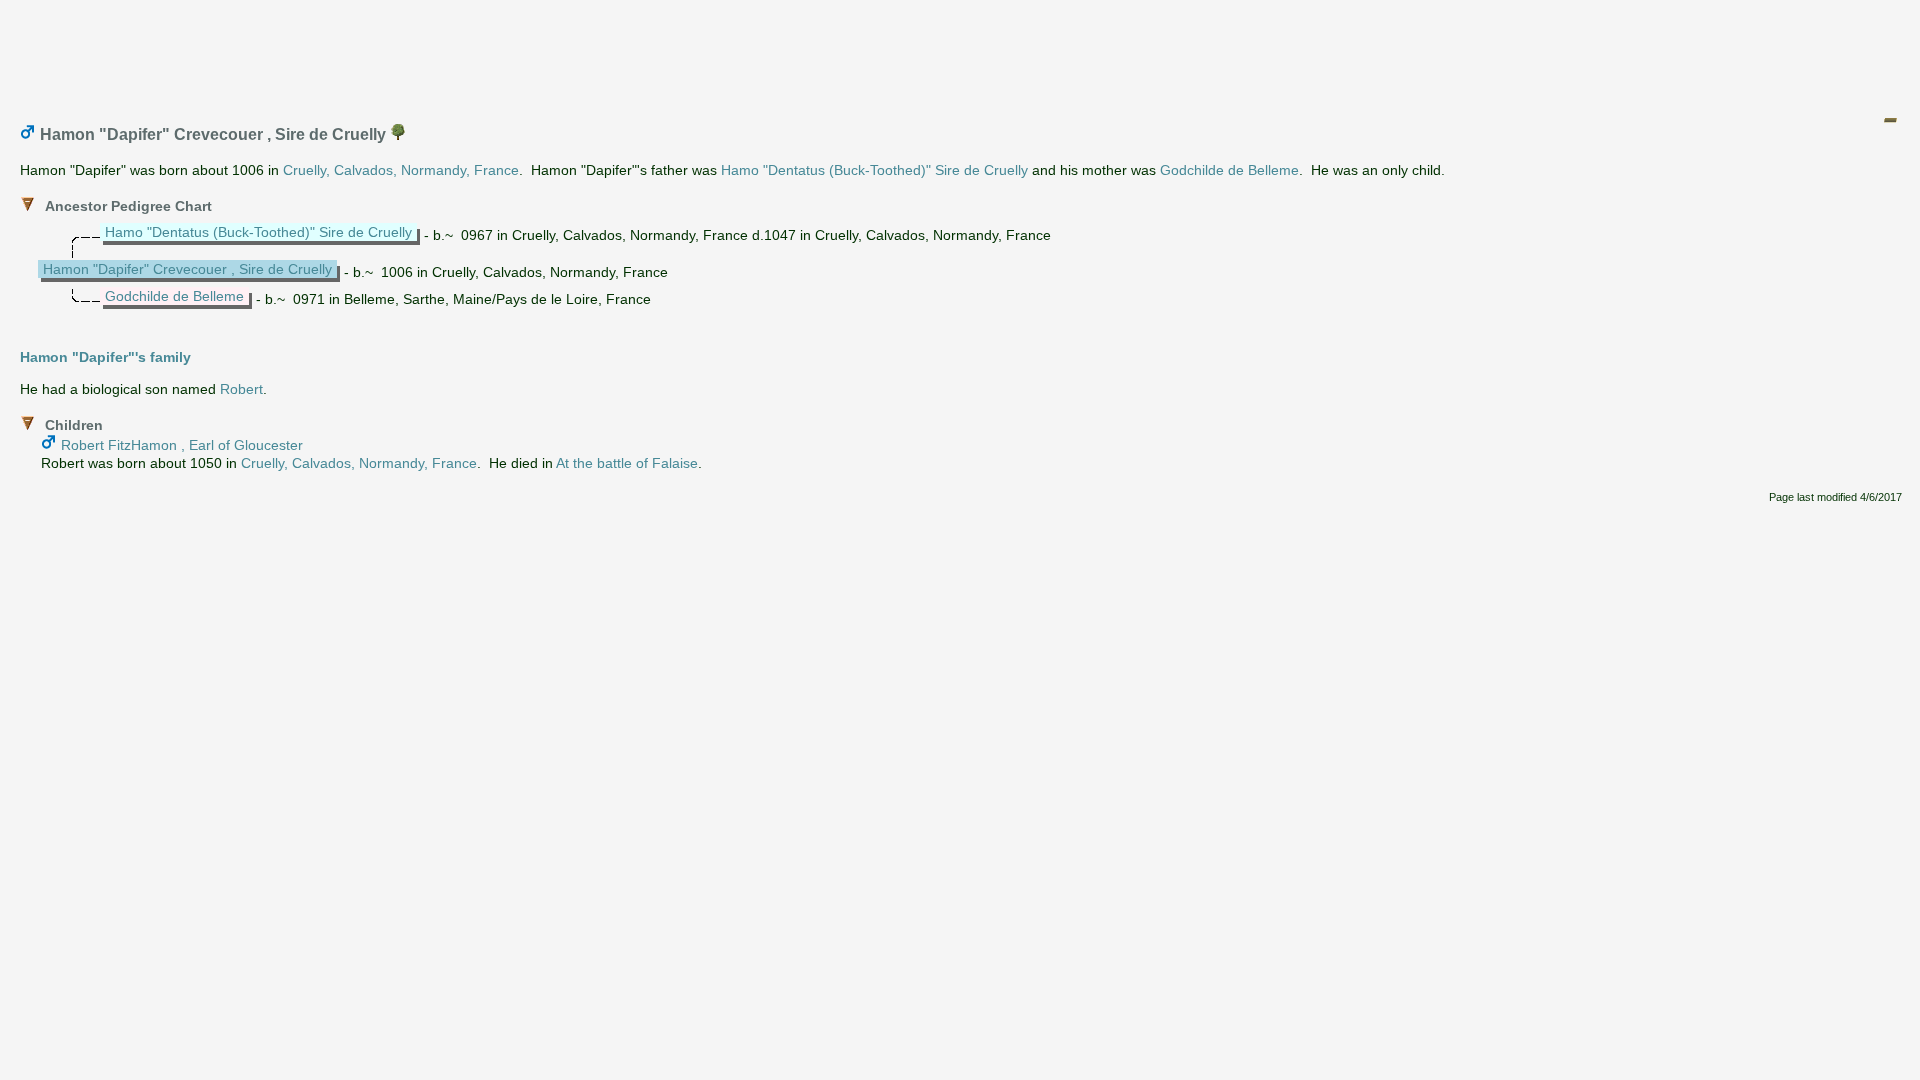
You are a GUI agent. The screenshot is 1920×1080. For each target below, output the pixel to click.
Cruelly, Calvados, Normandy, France (401, 170)
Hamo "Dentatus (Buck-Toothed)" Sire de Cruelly (874, 170)
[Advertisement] (961, 53)
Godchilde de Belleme (1229, 170)
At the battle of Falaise (627, 463)
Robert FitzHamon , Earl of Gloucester (182, 445)
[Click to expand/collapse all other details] (1890, 120)
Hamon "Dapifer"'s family (105, 357)
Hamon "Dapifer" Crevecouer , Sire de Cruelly (187, 269)
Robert (241, 389)
